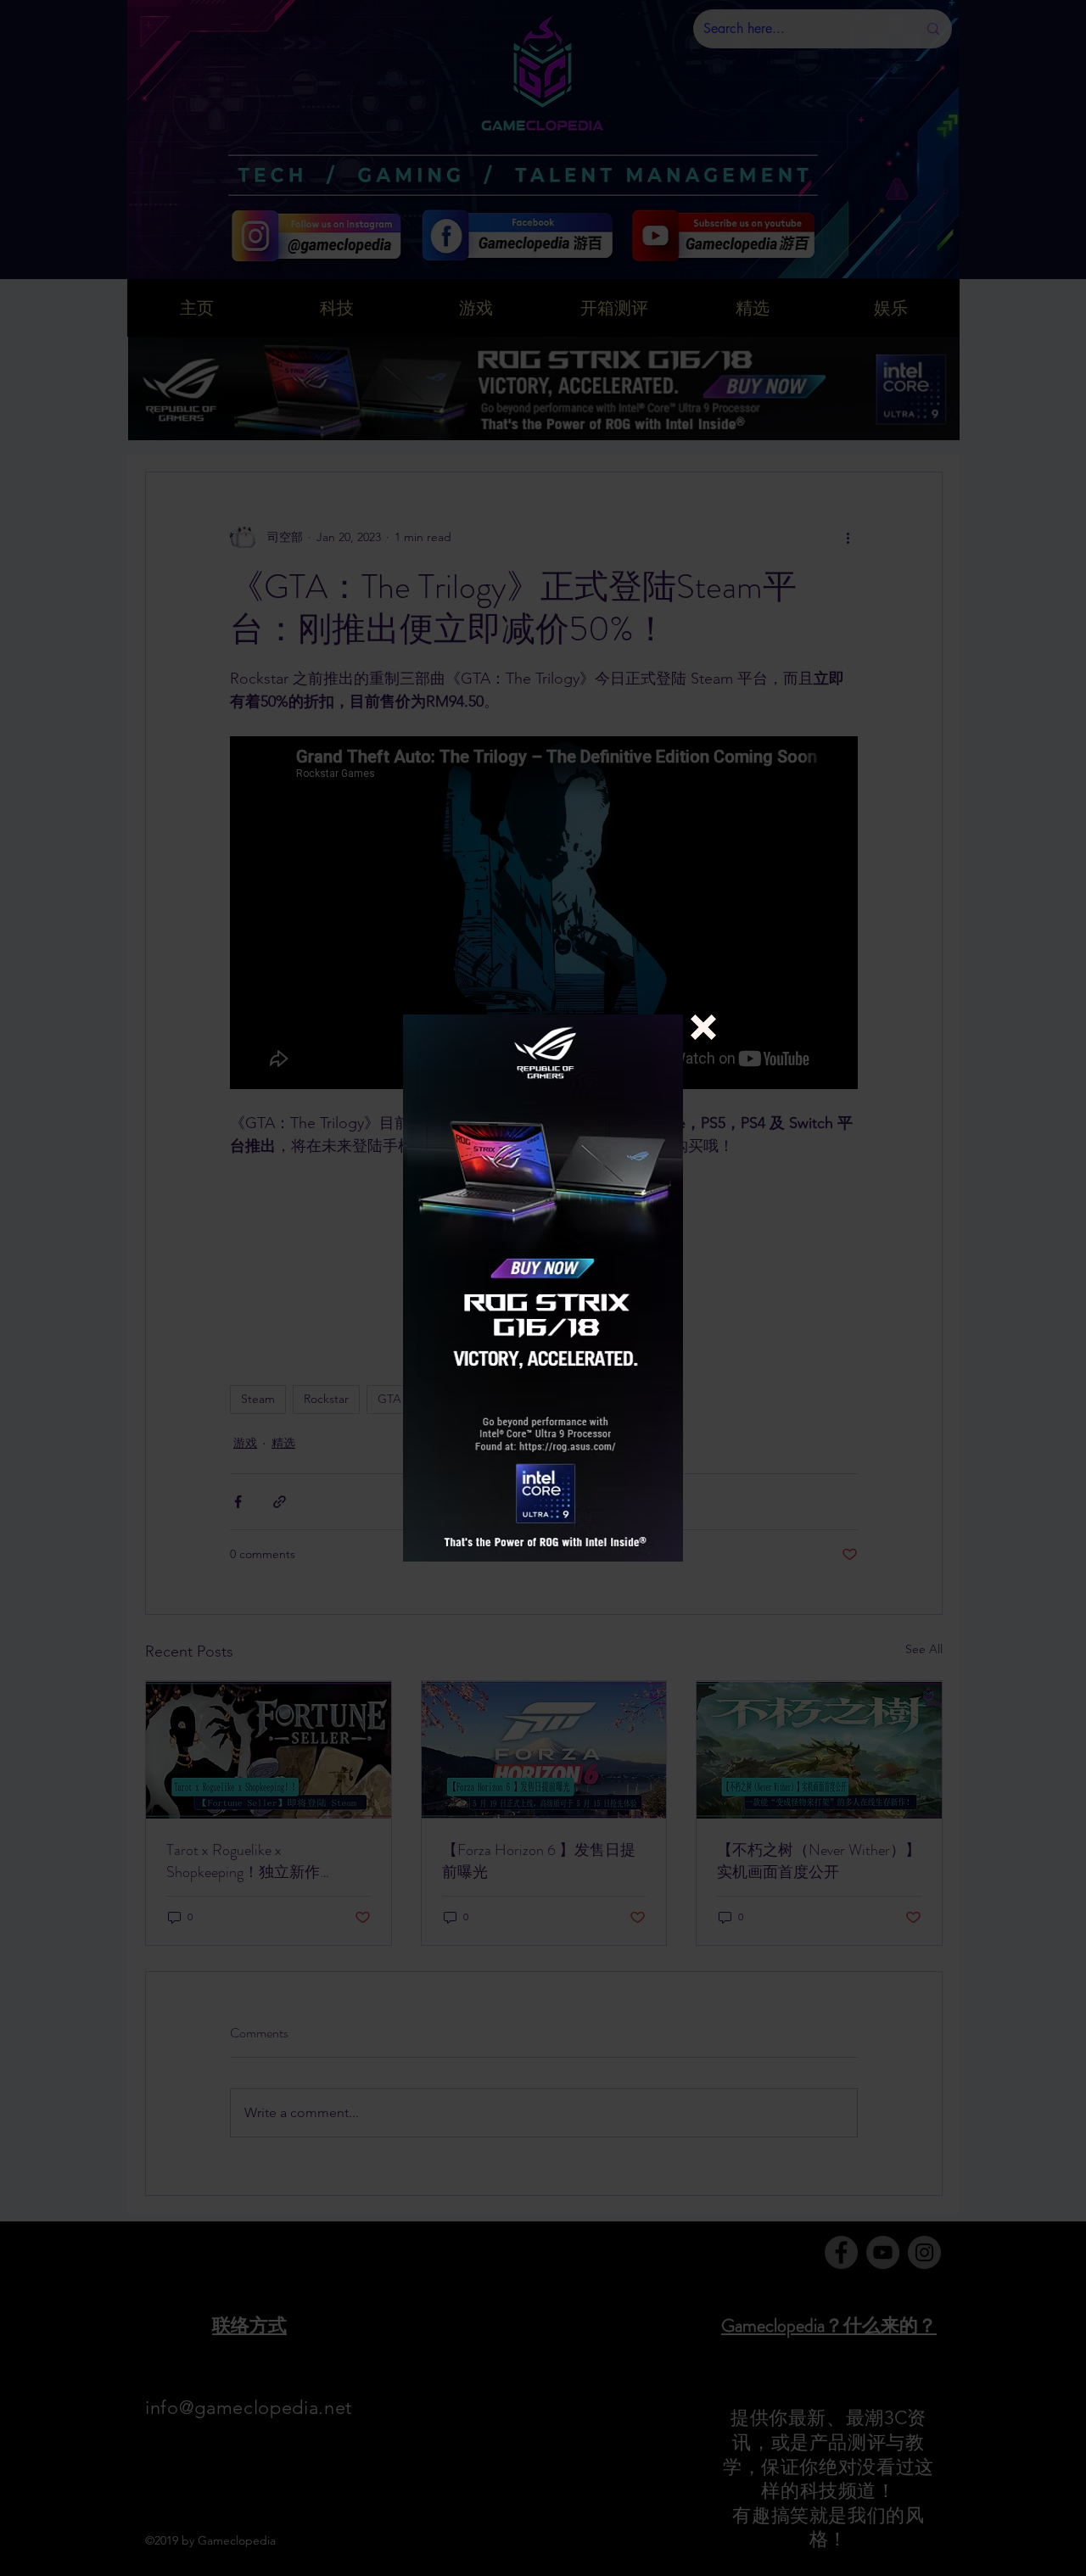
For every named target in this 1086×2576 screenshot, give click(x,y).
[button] (703, 1027)
